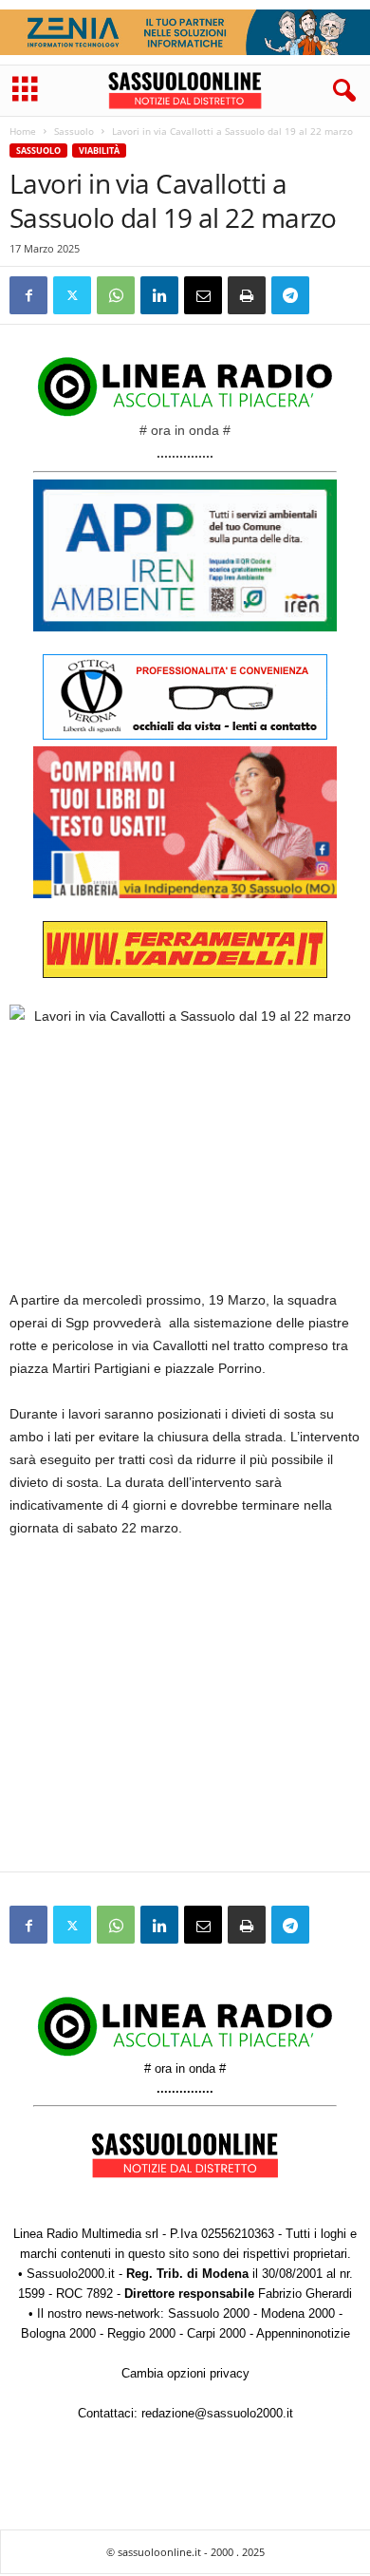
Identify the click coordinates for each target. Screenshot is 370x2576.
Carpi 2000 (216, 2333)
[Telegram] (290, 295)
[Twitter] (72, 295)
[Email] (203, 295)
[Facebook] (28, 295)
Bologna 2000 (58, 2333)
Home (23, 131)
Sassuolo (74, 131)
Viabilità (99, 150)
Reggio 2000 (141, 2333)
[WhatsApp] (116, 295)
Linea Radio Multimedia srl (86, 2234)
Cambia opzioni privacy (185, 2373)
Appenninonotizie (303, 2333)
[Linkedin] (159, 295)
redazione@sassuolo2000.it (217, 2413)
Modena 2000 (298, 2313)
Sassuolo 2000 (209, 2313)
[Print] (247, 295)
